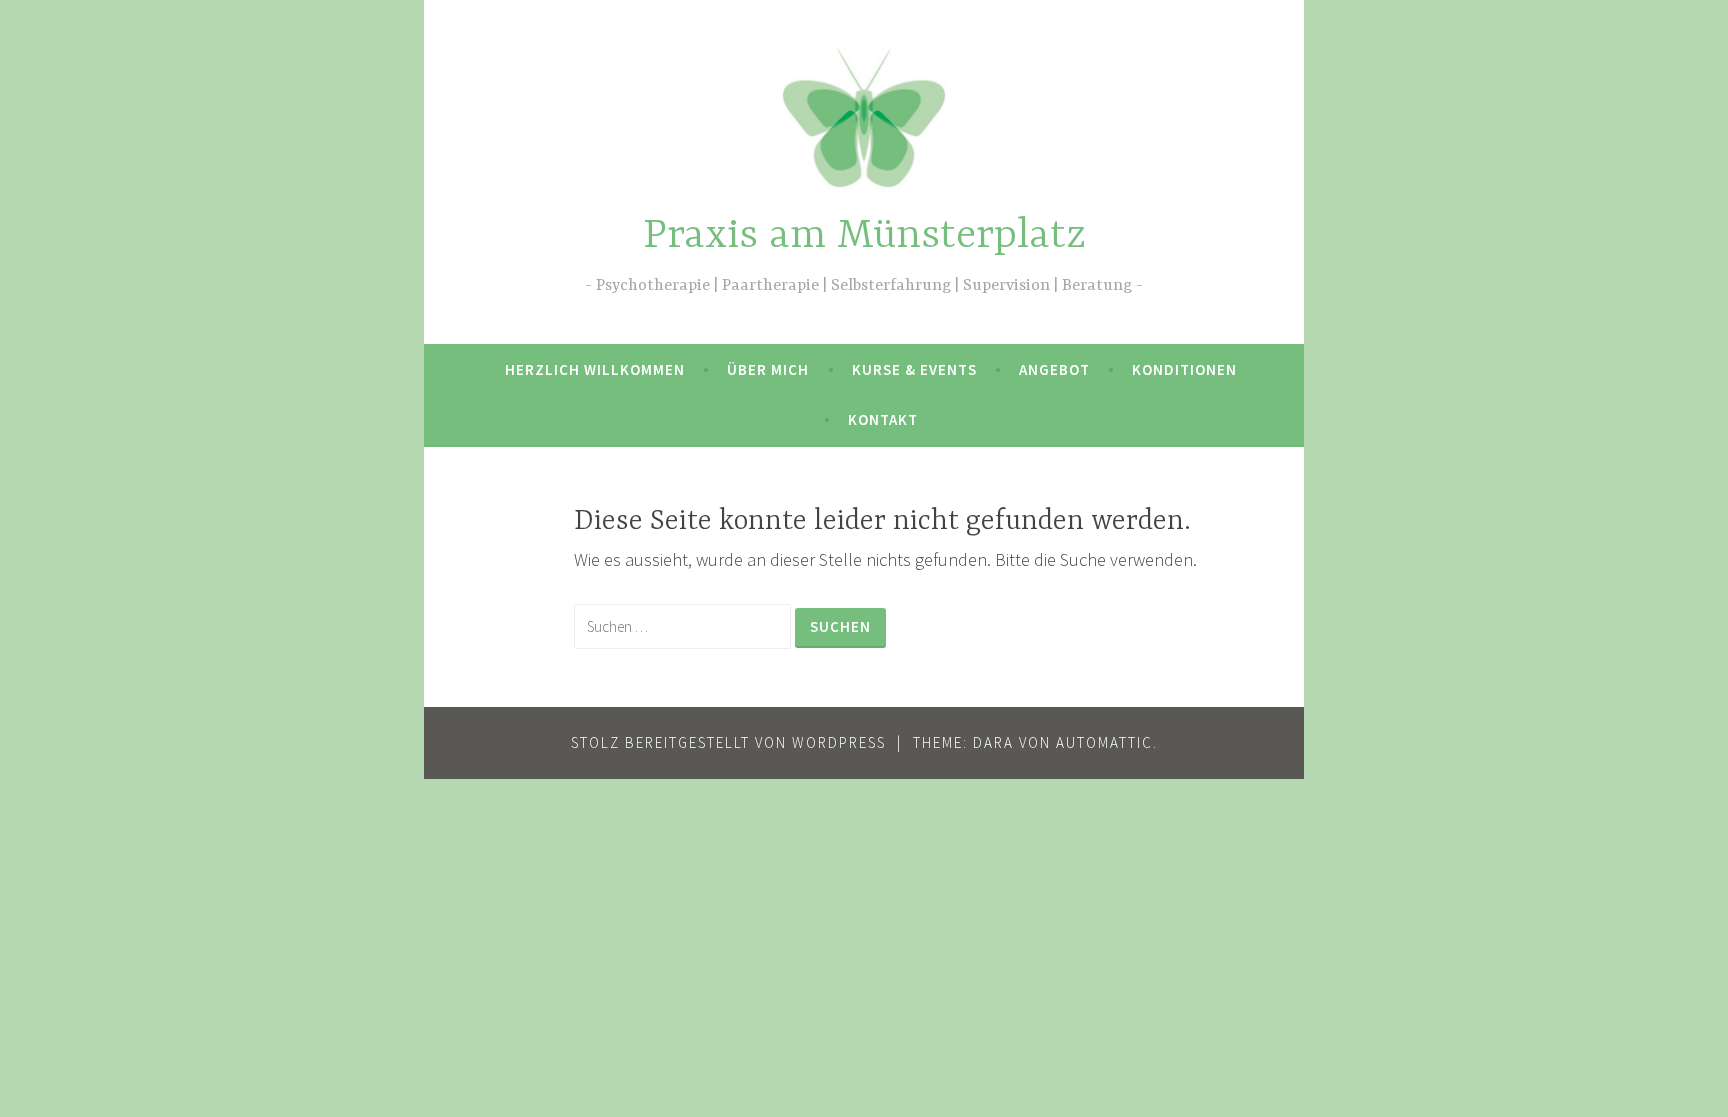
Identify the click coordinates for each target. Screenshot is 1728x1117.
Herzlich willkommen (595, 369)
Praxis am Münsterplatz (864, 236)
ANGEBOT (1054, 369)
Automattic (1104, 742)
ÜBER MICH (768, 369)
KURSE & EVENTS (914, 369)
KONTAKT (883, 419)
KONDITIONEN (1184, 369)
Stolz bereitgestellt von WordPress (728, 742)
